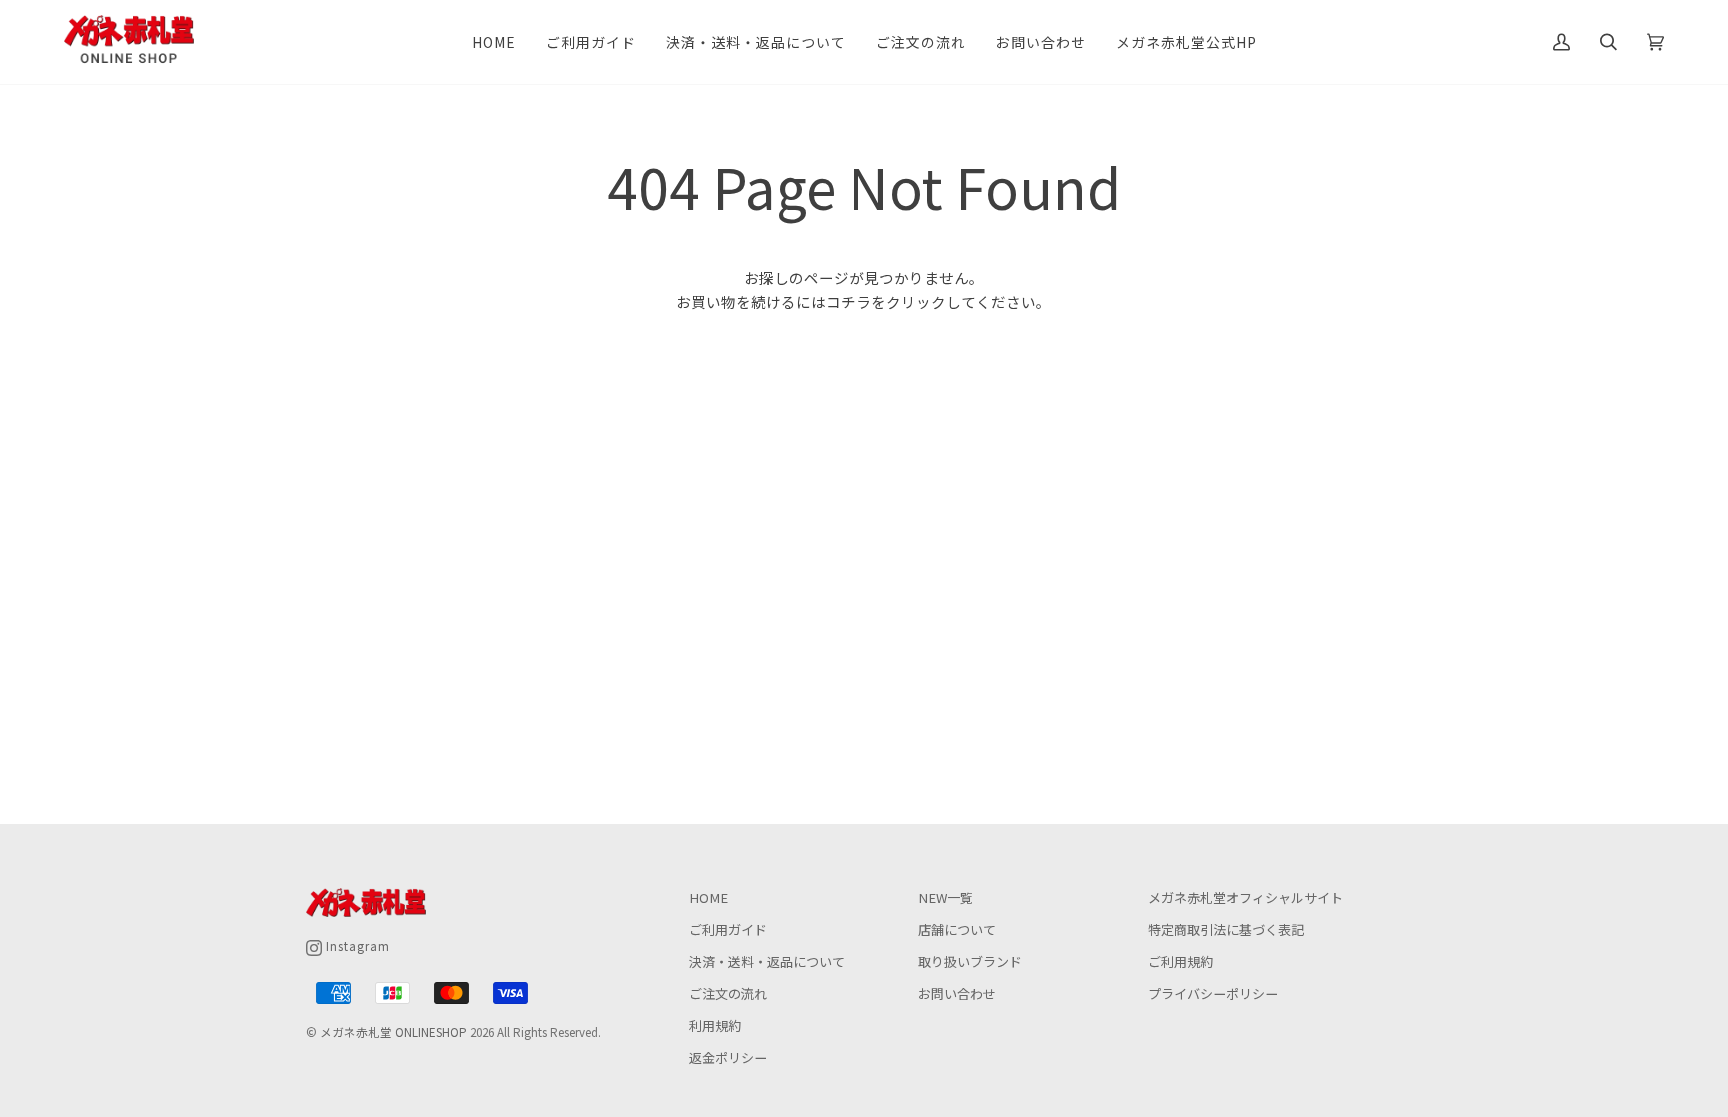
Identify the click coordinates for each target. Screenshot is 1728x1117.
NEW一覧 (945, 897)
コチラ (848, 301)
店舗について (957, 929)
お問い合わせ (957, 993)
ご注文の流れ (728, 993)
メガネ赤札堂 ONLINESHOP (393, 1032)
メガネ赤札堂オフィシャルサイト (1245, 897)
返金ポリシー (728, 1057)
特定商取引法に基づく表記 (1226, 929)
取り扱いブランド (970, 961)
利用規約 (715, 1025)
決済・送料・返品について (767, 961)
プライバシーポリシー (1213, 993)
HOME (708, 897)
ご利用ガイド (728, 929)
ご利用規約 (1180, 961)
